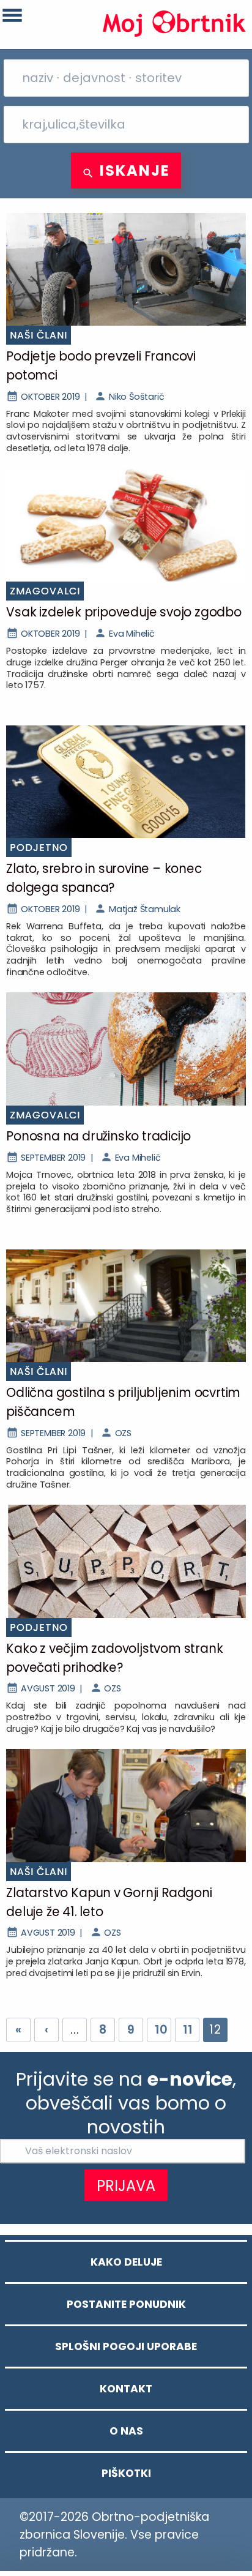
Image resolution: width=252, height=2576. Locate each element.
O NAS (126, 2431)
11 (188, 2030)
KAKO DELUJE (126, 2262)
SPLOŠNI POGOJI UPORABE (126, 2346)
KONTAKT (126, 2389)
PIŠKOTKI (126, 2473)
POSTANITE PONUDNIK (126, 2304)
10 (161, 2030)
